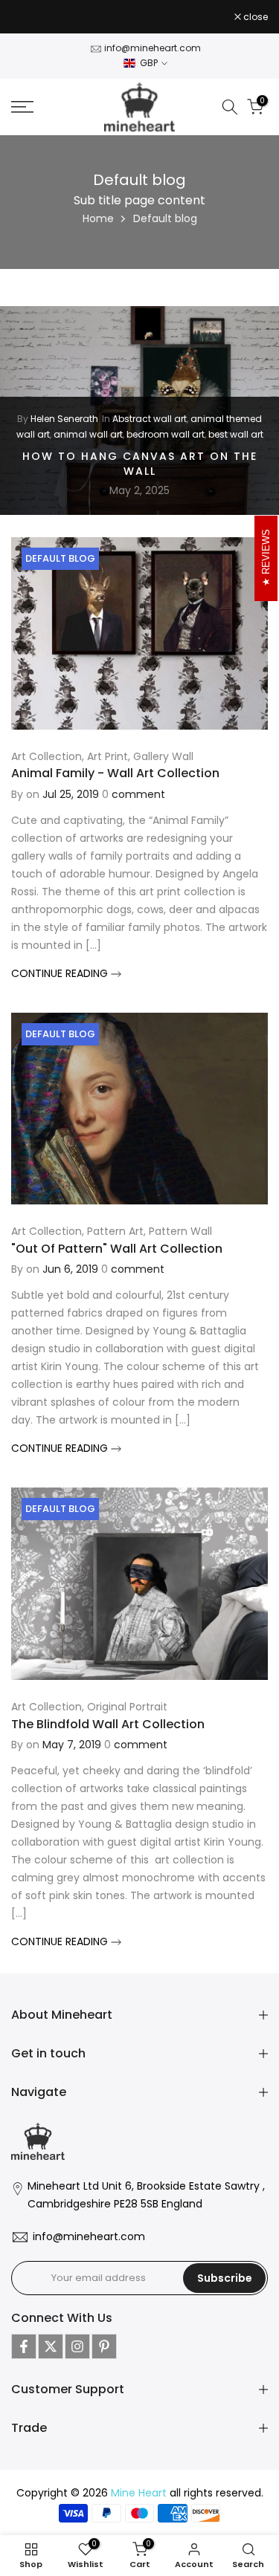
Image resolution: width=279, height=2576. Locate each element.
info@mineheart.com (153, 48)
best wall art (236, 434)
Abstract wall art (150, 419)
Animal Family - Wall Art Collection (115, 773)
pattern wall (180, 1231)
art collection (46, 756)
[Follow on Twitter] (51, 2346)
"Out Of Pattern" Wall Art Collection (117, 1249)
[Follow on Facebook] (24, 2346)
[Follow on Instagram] (77, 2346)
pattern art (115, 1231)
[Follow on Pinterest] (104, 2346)
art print (108, 756)
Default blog (60, 558)
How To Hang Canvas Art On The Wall (140, 464)
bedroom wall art (166, 434)
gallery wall (163, 756)
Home (98, 218)
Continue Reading (61, 973)
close (254, 17)
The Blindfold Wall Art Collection (108, 1724)
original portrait (127, 1707)
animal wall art (88, 434)
